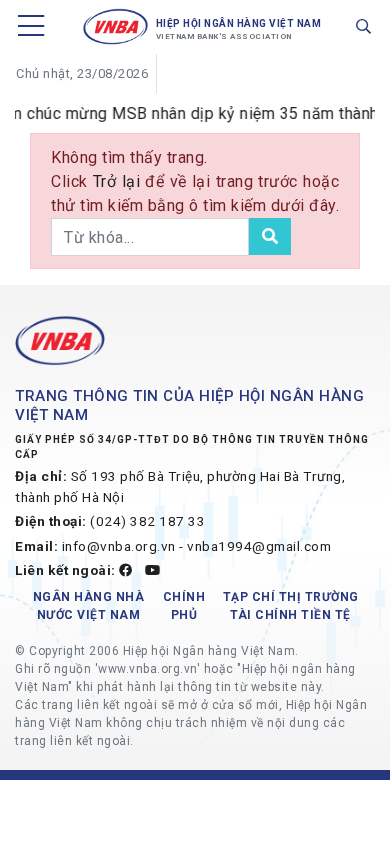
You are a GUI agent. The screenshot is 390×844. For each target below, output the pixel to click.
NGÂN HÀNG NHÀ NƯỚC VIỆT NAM (89, 606)
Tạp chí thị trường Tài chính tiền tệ (291, 606)
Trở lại (119, 181)
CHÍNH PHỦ (184, 606)
